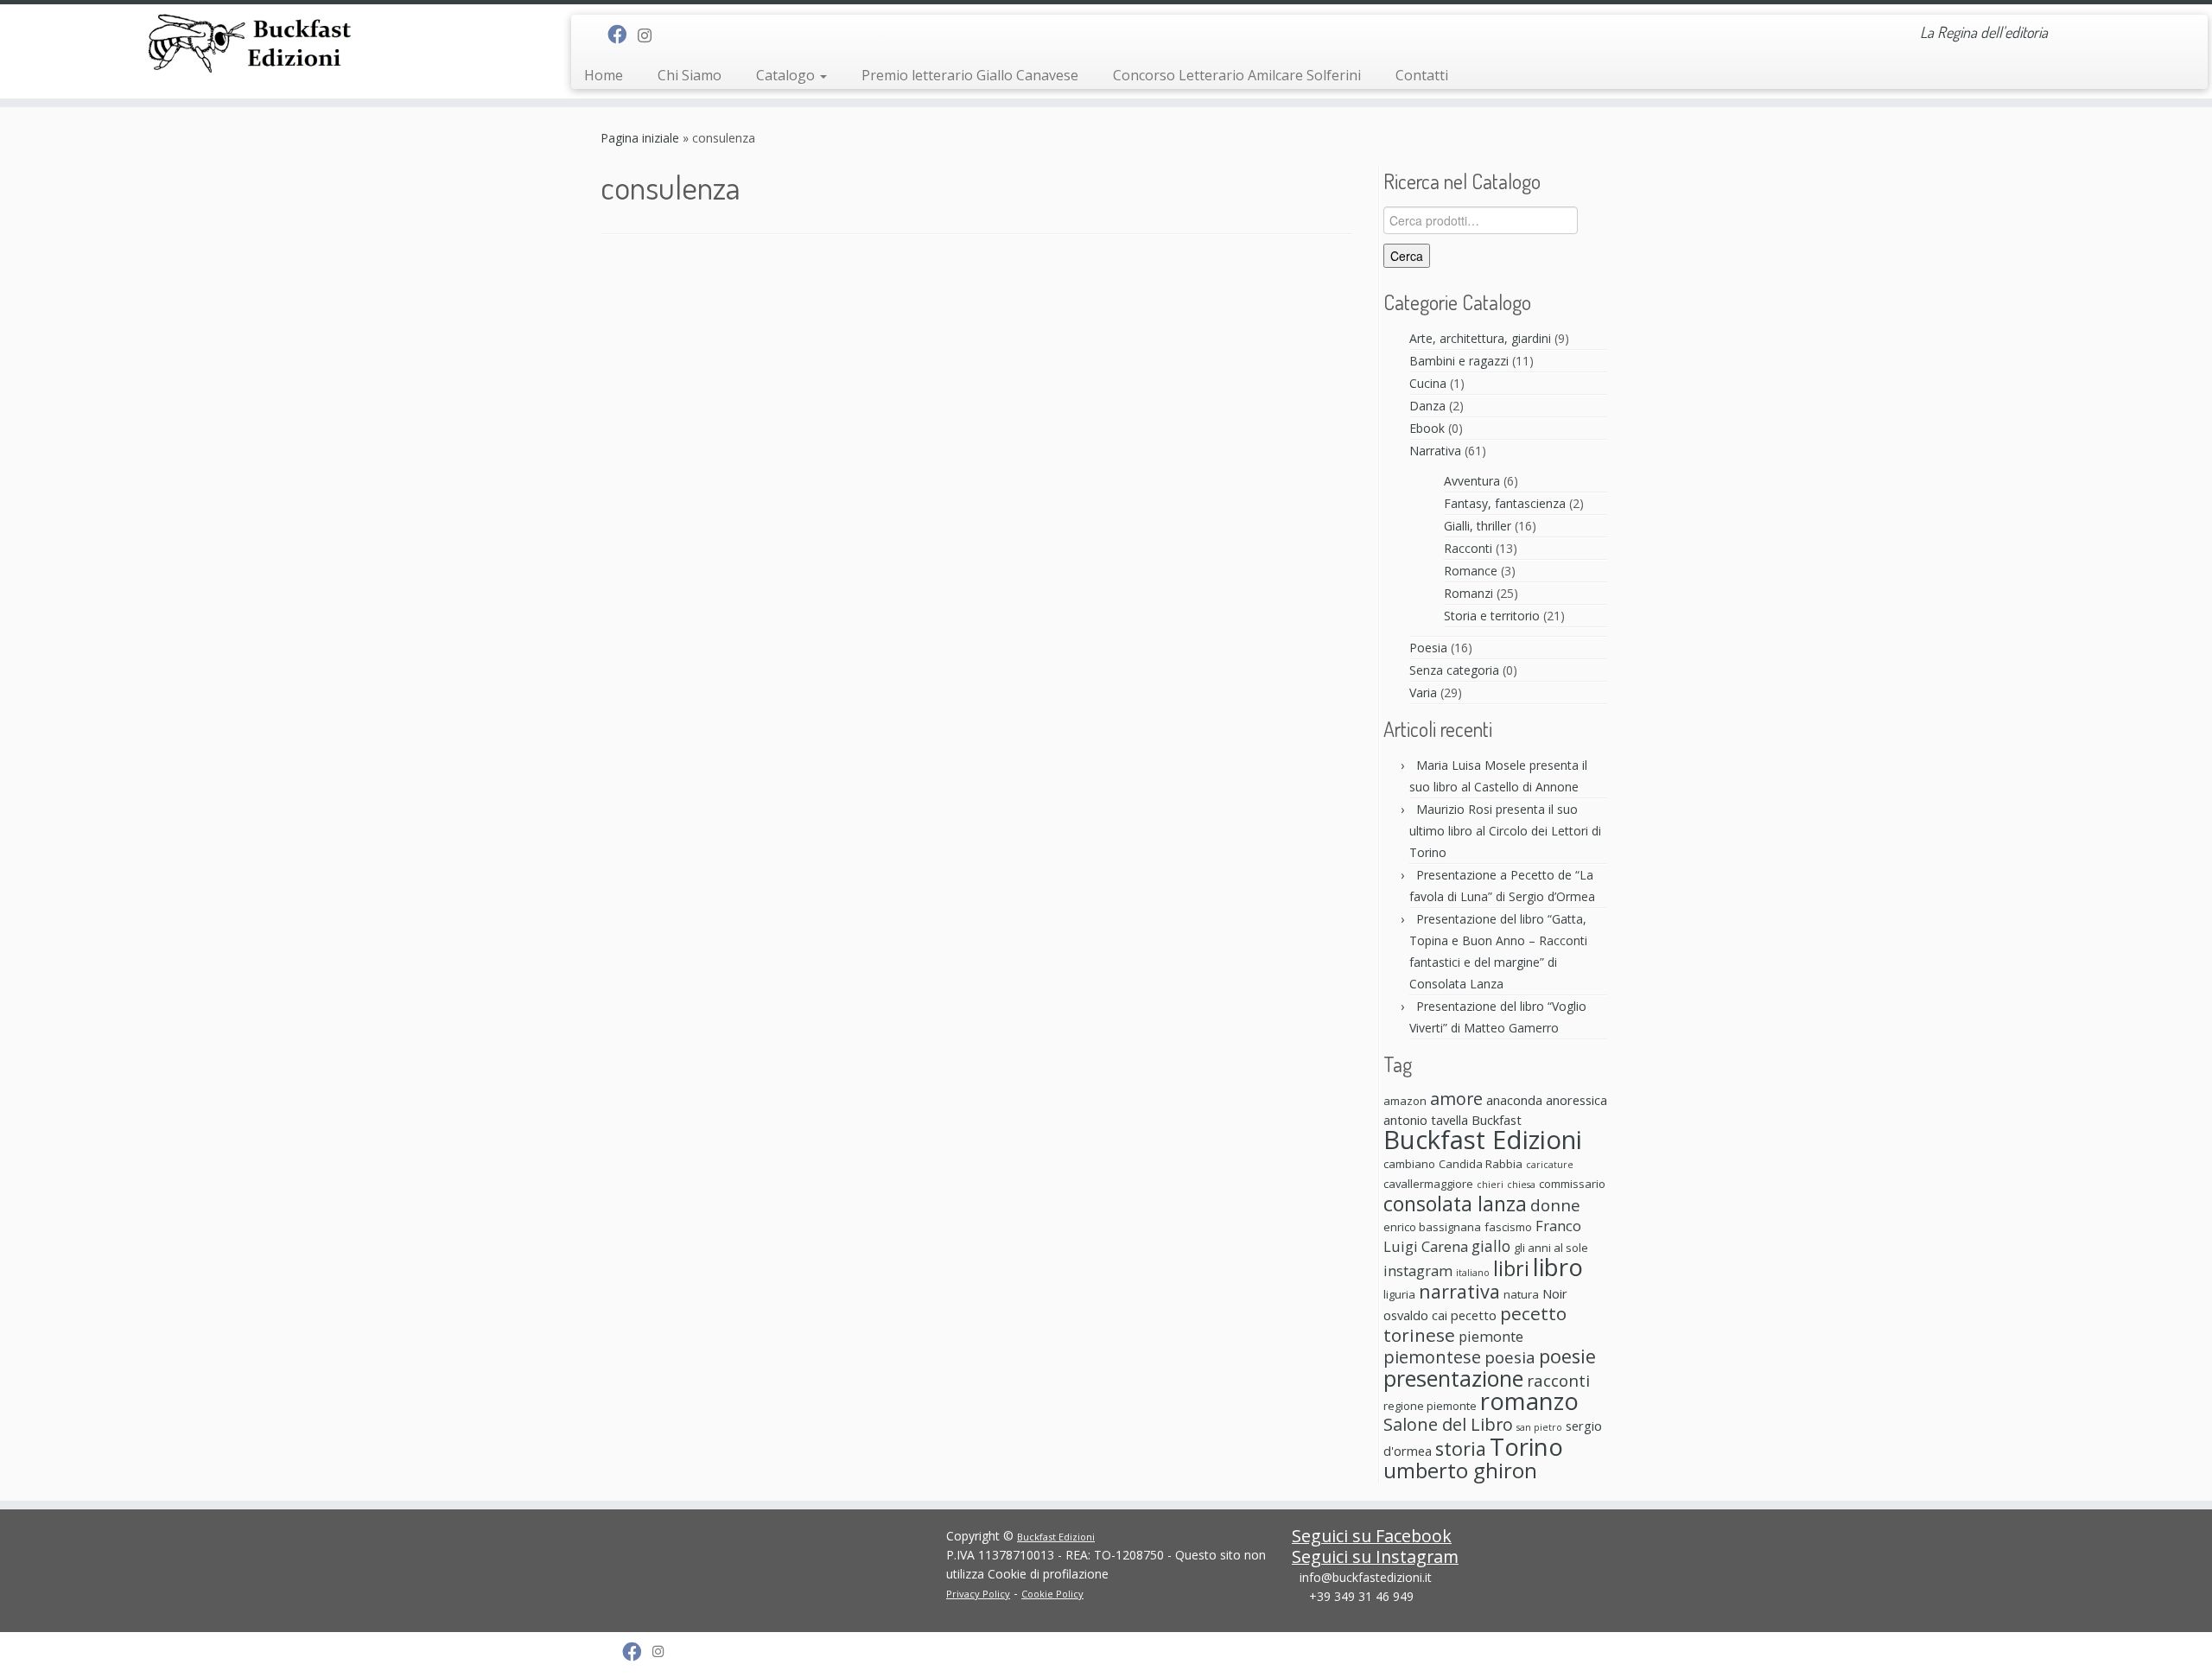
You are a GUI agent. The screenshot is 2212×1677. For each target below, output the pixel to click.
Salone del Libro (1448, 1424)
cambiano (1409, 1164)
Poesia (1428, 648)
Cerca (1407, 256)
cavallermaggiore (1428, 1184)
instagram (1418, 1270)
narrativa (1459, 1291)
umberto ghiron (1460, 1470)
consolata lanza (1455, 1204)
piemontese (1432, 1357)
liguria (1399, 1294)
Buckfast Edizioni (1483, 1140)
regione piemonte (1430, 1406)
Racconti (1468, 548)
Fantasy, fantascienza (1505, 503)
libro (1558, 1267)
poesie (1567, 1356)
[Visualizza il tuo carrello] (2174, 27)
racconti (1558, 1380)
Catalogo (787, 75)
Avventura (1472, 481)
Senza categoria (1454, 670)
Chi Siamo (690, 75)
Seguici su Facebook (1372, 1536)
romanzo (1529, 1401)
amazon (1405, 1101)
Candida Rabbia (1481, 1164)
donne (1555, 1205)
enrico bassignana (1432, 1227)
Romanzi (1468, 593)
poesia (1510, 1357)
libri (1511, 1268)
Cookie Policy (1052, 1594)
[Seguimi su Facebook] (623, 34)
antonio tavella (1426, 1120)
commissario (1572, 1184)
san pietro (1539, 1427)
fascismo (1508, 1227)
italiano (1473, 1273)
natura (1521, 1294)
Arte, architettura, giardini (1480, 338)
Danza (1427, 406)
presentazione (1453, 1378)
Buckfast (1497, 1120)
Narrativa (1435, 451)
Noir (1555, 1293)
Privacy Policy (978, 1594)
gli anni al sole (1551, 1248)
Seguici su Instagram (1375, 1556)
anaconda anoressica (1547, 1100)
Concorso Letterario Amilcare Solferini (1237, 75)
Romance (1471, 571)
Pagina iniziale (640, 138)
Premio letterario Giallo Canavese (970, 75)
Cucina (1428, 383)
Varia (1423, 692)
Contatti (1422, 75)
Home (604, 75)
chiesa (1521, 1185)
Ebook (1427, 428)
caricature (1550, 1165)
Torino (1526, 1446)
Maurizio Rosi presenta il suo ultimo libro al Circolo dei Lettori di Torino (1505, 831)
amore (1456, 1099)
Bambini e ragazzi (1459, 361)
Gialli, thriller (1478, 526)
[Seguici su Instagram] (650, 35)
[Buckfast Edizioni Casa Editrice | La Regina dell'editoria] (255, 46)
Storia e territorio (1492, 616)
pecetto (1474, 1315)
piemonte (1491, 1336)
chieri (1490, 1185)
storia (1461, 1448)
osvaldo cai (1415, 1315)
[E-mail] (596, 35)
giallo (1491, 1246)
